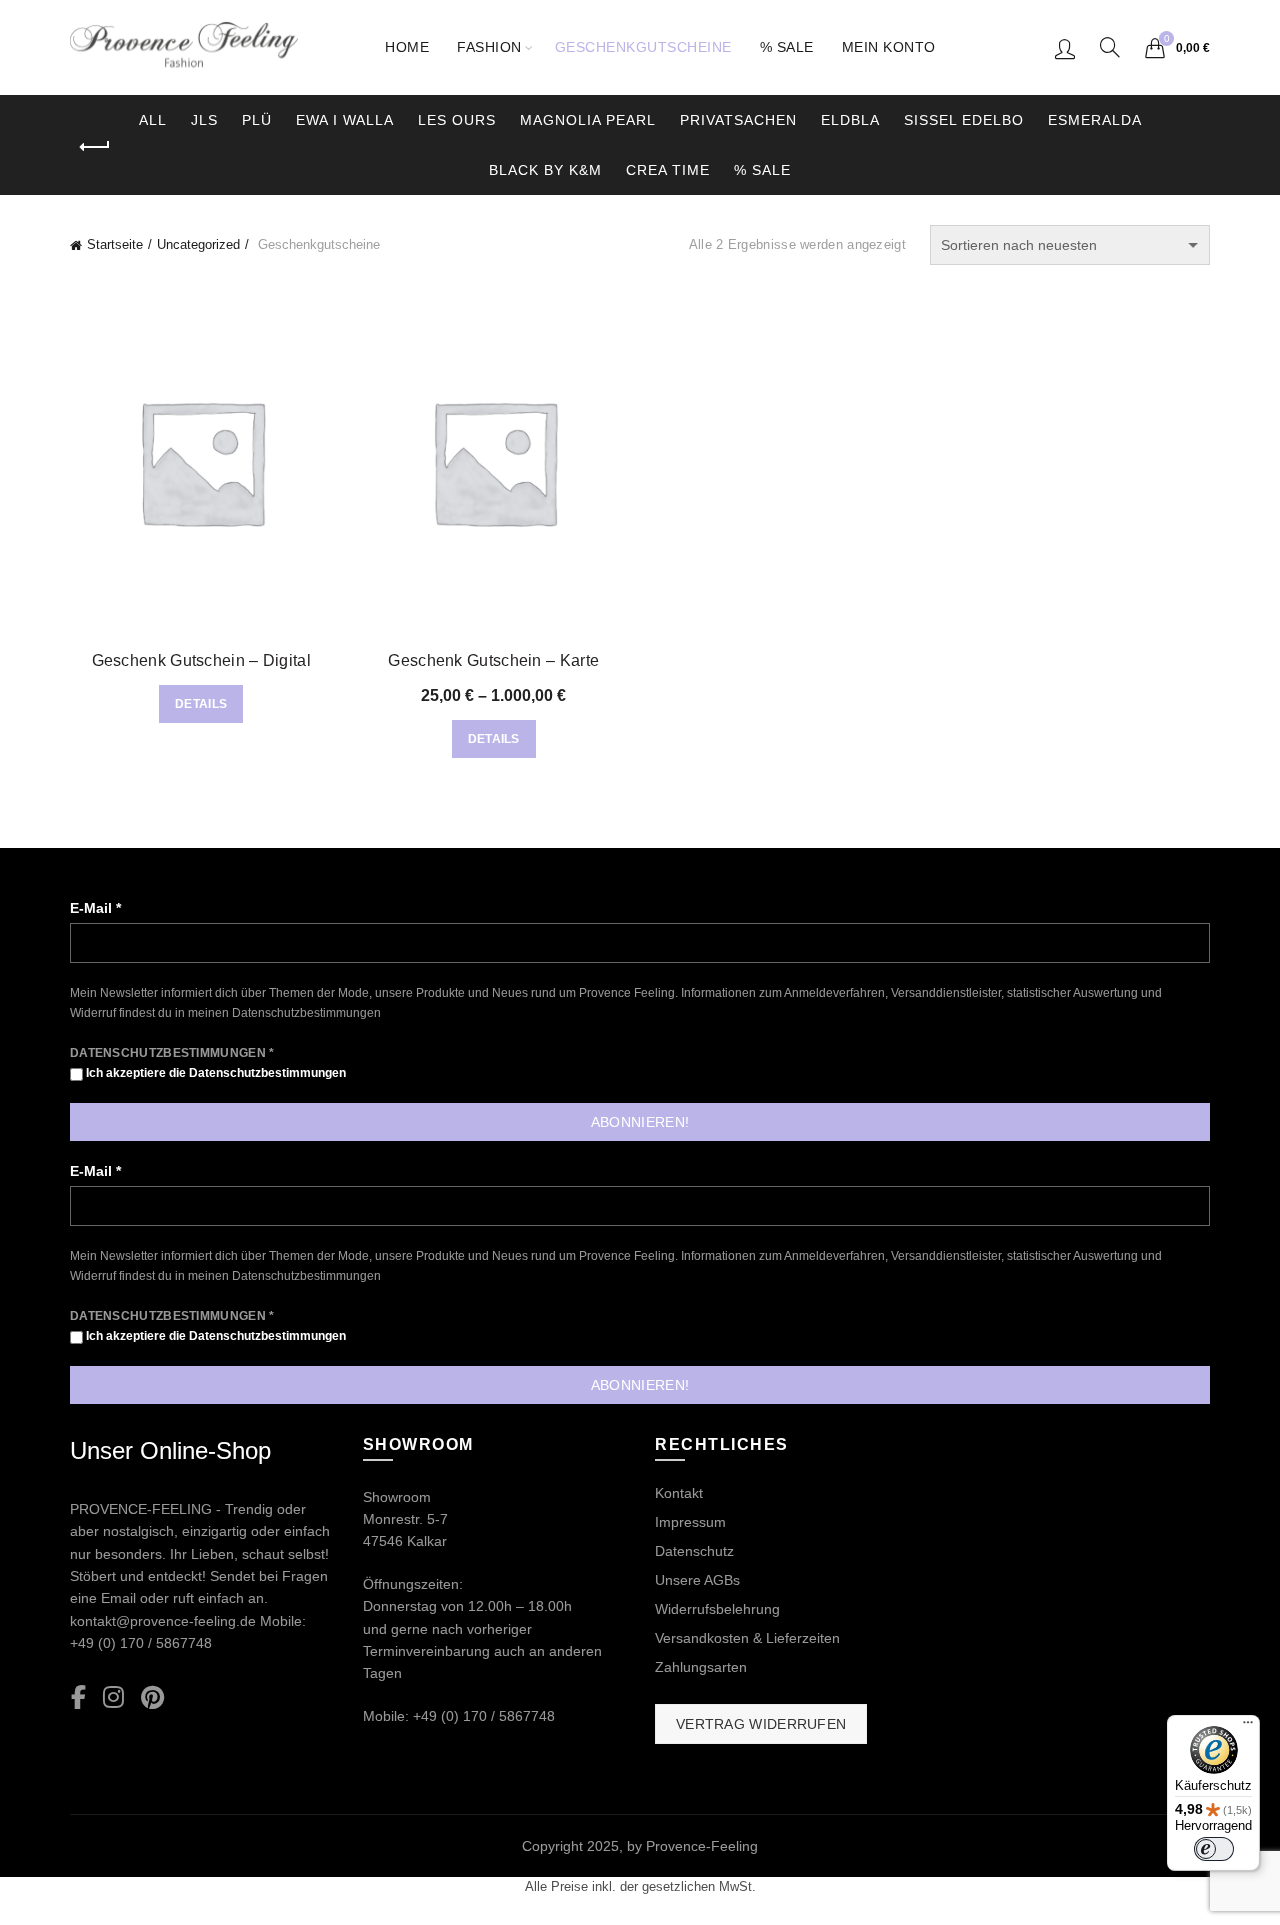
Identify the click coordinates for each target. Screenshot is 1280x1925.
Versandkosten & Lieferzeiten (747, 1638)
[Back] (95, 147)
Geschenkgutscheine (643, 47)
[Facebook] (78, 1698)
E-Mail (95, 908)
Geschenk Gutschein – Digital (201, 660)
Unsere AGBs (697, 1580)
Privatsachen (738, 120)
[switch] (1214, 1849)
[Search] (1110, 47)
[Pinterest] (152, 1698)
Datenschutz (694, 1551)
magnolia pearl (588, 120)
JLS (204, 120)
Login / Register (1065, 48)
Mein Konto (889, 47)
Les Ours (457, 120)
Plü (257, 120)
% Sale (787, 47)
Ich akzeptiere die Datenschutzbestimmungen (214, 1073)
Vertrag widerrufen (761, 1724)
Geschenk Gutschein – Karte (493, 660)
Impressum (690, 1522)
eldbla (850, 120)
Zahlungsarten (701, 1667)
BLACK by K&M (545, 170)
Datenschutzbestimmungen (306, 1013)
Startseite (115, 244)
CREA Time (668, 170)
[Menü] (1248, 1727)
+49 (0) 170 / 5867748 (141, 1643)
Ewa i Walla (345, 120)
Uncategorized (198, 244)
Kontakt (679, 1493)
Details (201, 704)
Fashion (489, 47)
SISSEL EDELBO (964, 120)
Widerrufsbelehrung (717, 1609)
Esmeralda (1095, 120)
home (407, 47)
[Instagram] (113, 1698)
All (153, 120)
